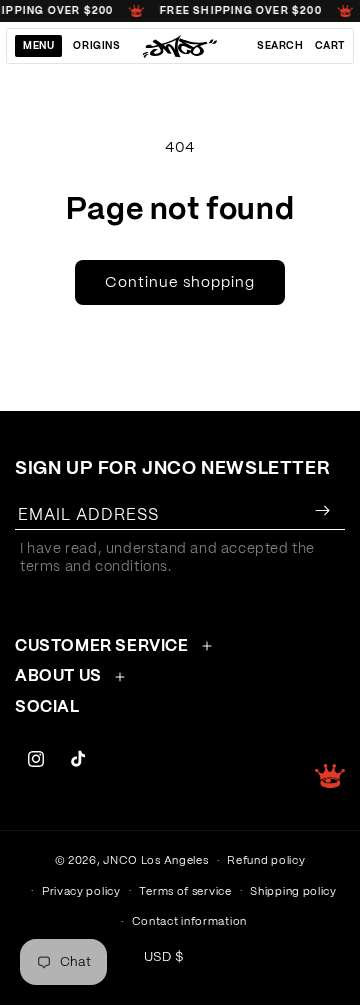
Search (280, 46)
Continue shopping (180, 282)
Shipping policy (293, 891)
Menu (38, 46)
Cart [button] (330, 46)
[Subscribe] (322, 510)
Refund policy (266, 860)
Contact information (189, 921)
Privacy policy (81, 891)
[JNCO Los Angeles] (180, 46)
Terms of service (185, 891)
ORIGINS (96, 46)
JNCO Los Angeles (155, 860)
